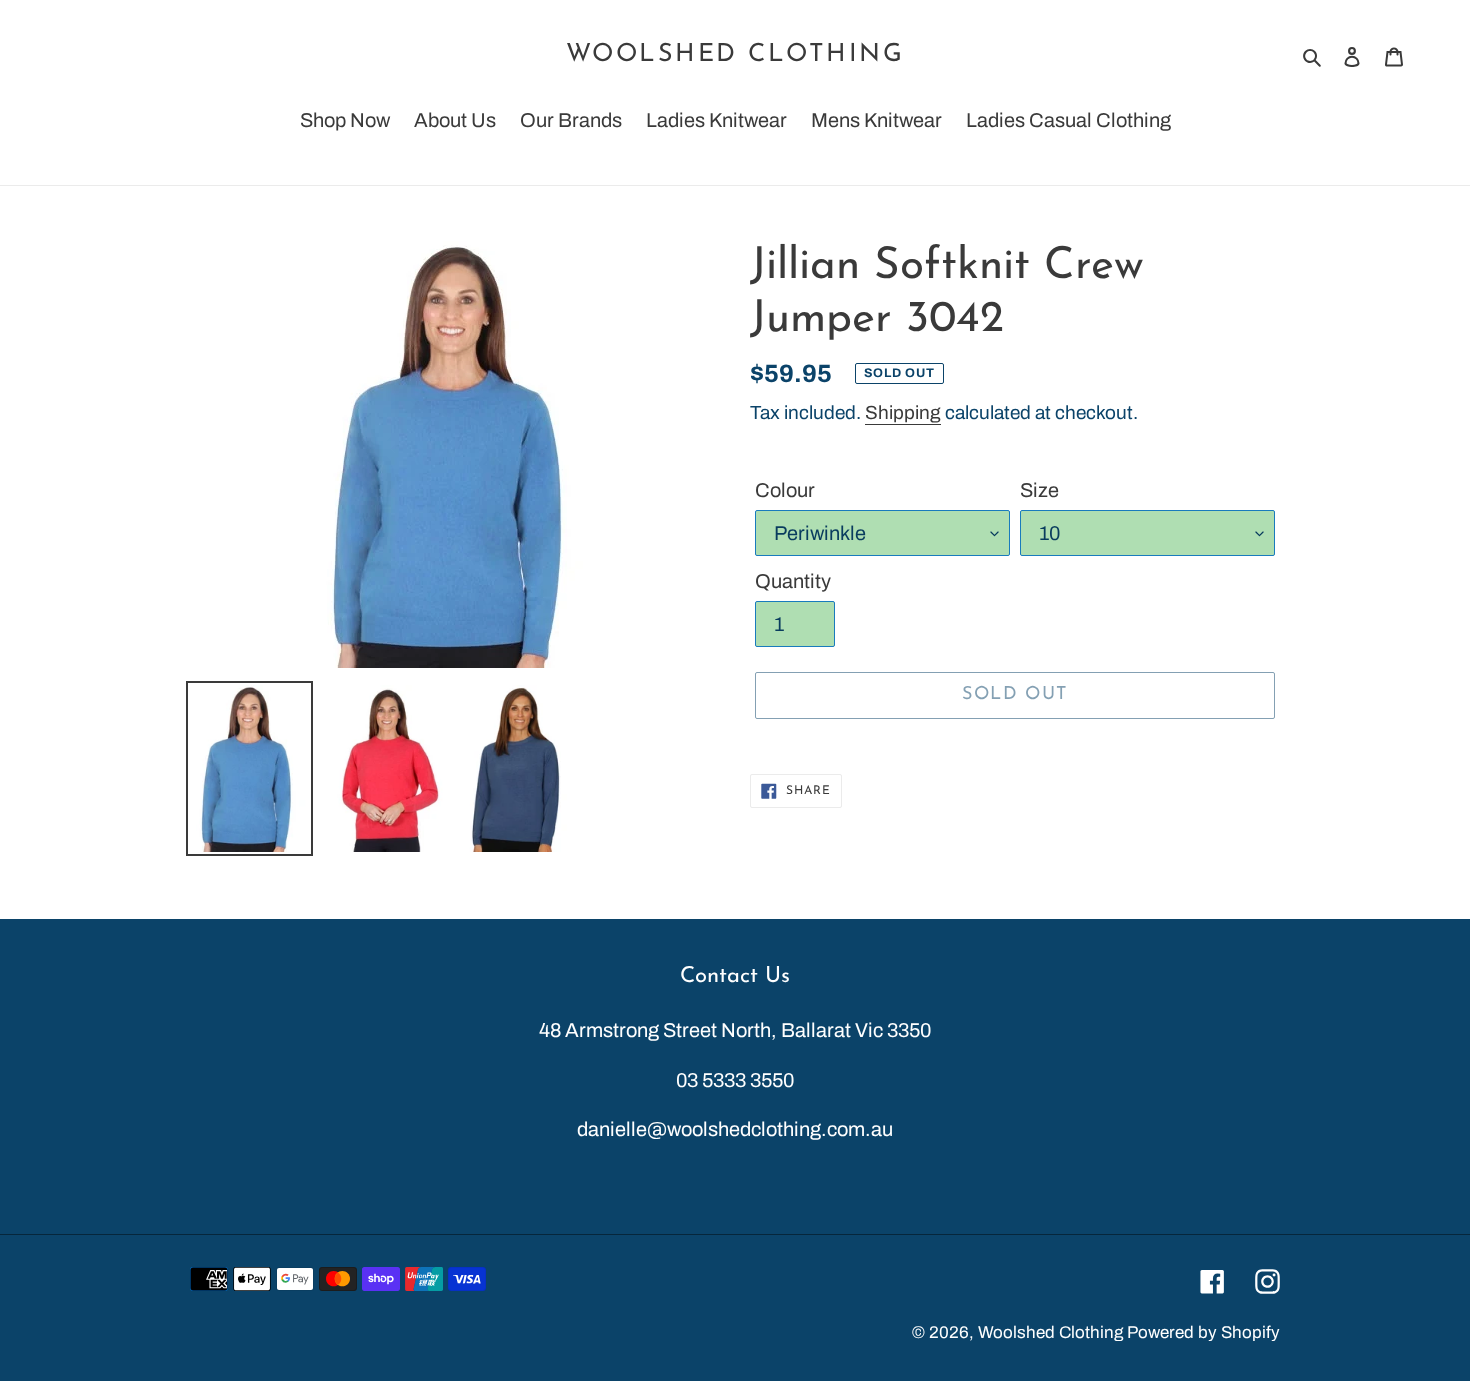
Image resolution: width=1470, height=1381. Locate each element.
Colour (785, 490)
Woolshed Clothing (735, 54)
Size (1039, 490)
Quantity (793, 581)
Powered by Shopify (1203, 1332)
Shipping (903, 412)
